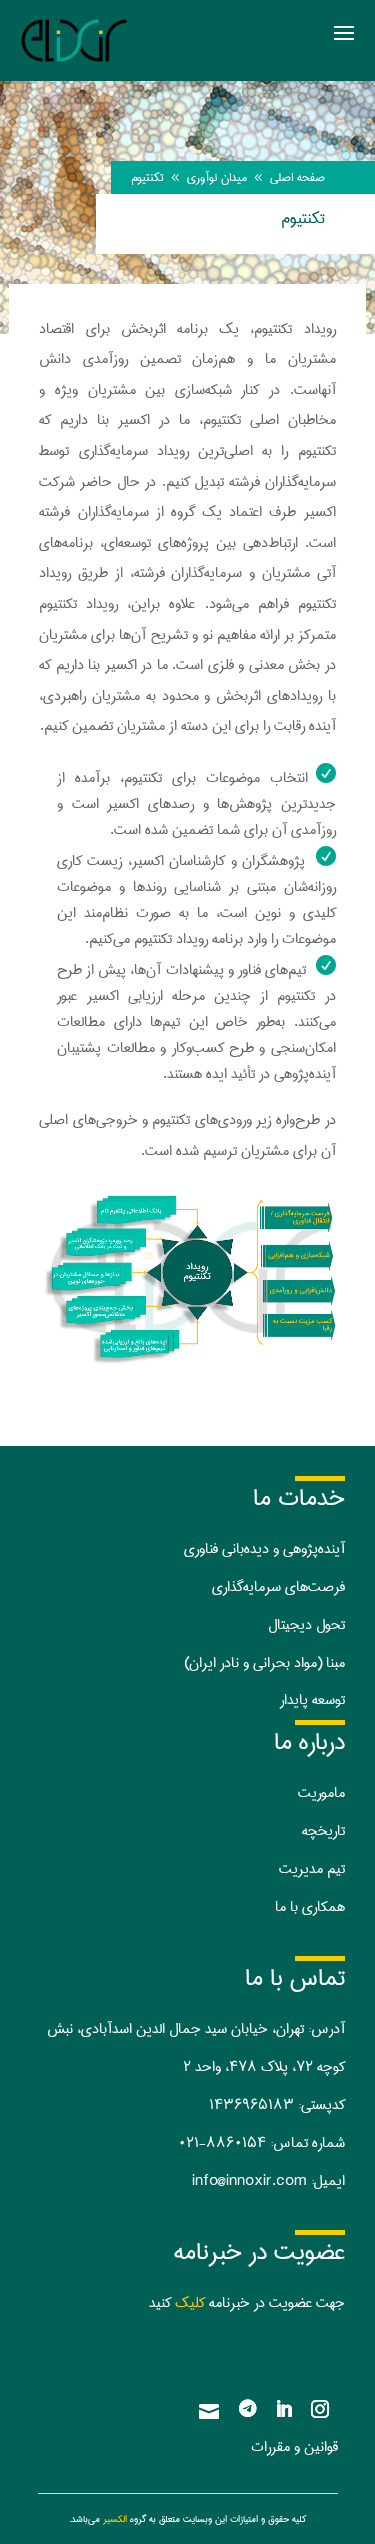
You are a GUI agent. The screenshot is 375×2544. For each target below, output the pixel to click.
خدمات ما (299, 1498)
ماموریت (321, 1793)
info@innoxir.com (249, 2181)
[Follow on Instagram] (320, 2409)
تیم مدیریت (312, 1869)
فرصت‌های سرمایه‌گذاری (278, 1587)
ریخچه (319, 1831)
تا (341, 1831)
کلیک (190, 2303)
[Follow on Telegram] (248, 2409)
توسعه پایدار (312, 1700)
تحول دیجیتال (306, 1625)
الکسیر (115, 2519)
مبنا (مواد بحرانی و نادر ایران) (264, 1663)
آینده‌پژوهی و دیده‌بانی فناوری (264, 1549)
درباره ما (309, 1742)
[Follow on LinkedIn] (284, 2409)
